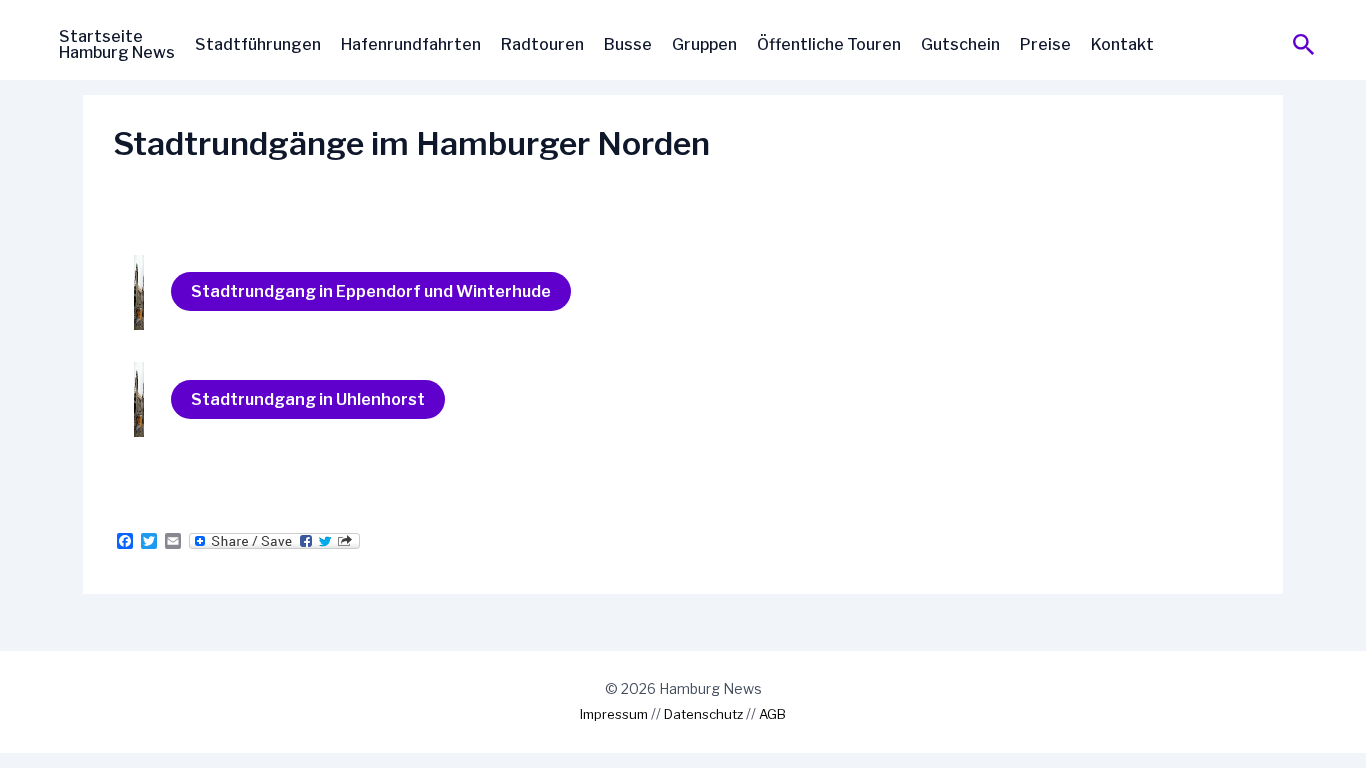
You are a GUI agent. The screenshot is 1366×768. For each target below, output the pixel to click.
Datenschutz (703, 714)
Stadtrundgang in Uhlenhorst (308, 399)
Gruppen (704, 44)
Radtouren (542, 44)
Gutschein (960, 44)
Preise (1045, 44)
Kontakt (1122, 44)
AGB (772, 714)
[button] (1304, 45)
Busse (628, 44)
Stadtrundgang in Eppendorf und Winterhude (371, 291)
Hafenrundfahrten (411, 44)
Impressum (614, 714)
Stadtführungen (258, 44)
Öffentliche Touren (829, 44)
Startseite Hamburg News (117, 44)
